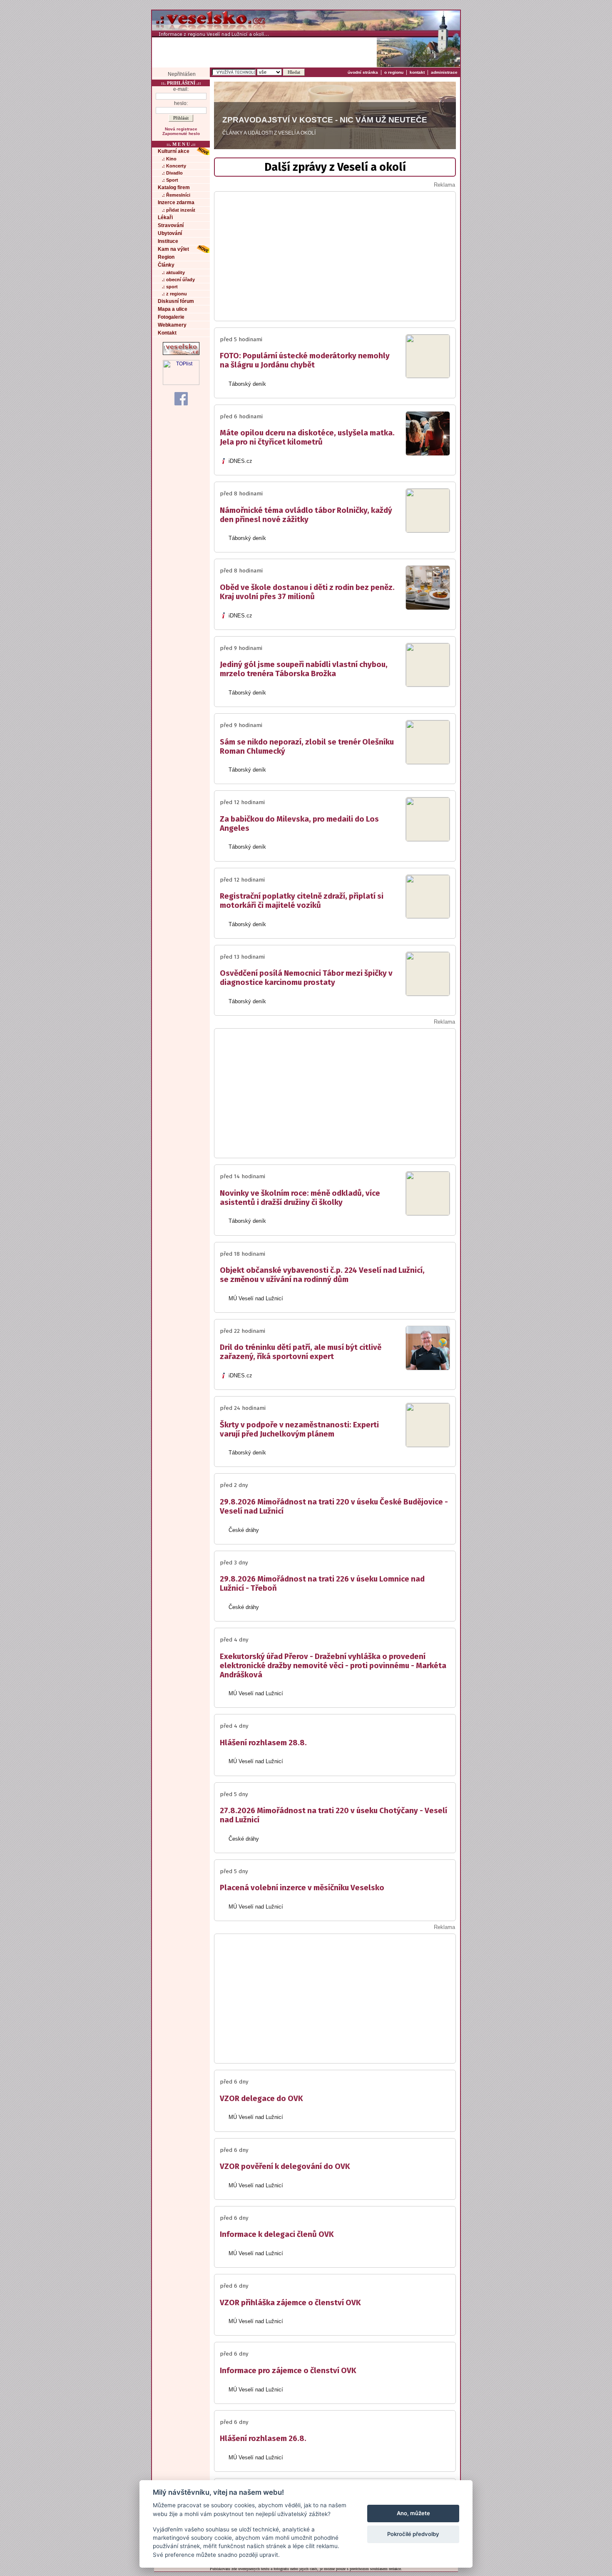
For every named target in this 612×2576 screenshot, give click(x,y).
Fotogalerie (171, 317)
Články (166, 265)
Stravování (171, 225)
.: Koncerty (174, 166)
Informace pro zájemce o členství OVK (288, 2371)
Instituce (168, 241)
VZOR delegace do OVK (261, 2099)
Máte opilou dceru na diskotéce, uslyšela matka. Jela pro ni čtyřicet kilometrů (307, 437)
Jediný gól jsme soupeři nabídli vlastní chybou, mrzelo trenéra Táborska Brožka (304, 669)
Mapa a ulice (173, 309)
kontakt (417, 72)
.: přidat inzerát (179, 210)
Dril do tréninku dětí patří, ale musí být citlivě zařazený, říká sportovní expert (301, 1352)
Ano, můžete (413, 2513)
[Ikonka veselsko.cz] (181, 353)
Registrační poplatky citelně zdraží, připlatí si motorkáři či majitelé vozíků (302, 901)
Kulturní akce (174, 151)
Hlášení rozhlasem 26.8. (263, 2439)
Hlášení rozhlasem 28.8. (263, 1743)
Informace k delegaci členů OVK (277, 2234)
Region (166, 257)
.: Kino (169, 159)
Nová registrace (181, 129)
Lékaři (165, 217)
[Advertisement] (264, 52)
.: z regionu (174, 294)
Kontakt (167, 333)
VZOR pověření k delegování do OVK (285, 2166)
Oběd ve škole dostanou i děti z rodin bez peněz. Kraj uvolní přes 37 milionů (307, 592)
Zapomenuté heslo (181, 134)
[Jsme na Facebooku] (181, 398)
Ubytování (170, 233)
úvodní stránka (363, 72)
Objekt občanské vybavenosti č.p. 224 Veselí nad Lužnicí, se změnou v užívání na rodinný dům (322, 1275)
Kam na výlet (173, 249)
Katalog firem (174, 187)
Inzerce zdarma (176, 202)
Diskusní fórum (176, 301)
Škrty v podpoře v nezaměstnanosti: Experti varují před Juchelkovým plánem (299, 1429)
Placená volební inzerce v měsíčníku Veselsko (302, 1888)
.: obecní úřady (178, 280)
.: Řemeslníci (176, 195)
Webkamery (172, 325)
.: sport (170, 287)
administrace (444, 72)
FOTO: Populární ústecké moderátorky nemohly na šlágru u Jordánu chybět (305, 360)
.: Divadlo (172, 173)
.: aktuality (173, 272)
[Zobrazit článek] (428, 374)
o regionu (394, 72)
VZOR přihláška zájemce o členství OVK (290, 2303)
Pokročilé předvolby (413, 2534)
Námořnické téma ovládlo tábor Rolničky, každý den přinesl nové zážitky (306, 515)
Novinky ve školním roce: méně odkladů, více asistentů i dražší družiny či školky (300, 1198)
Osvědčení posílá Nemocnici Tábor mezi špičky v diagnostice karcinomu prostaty (306, 978)
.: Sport (170, 180)
